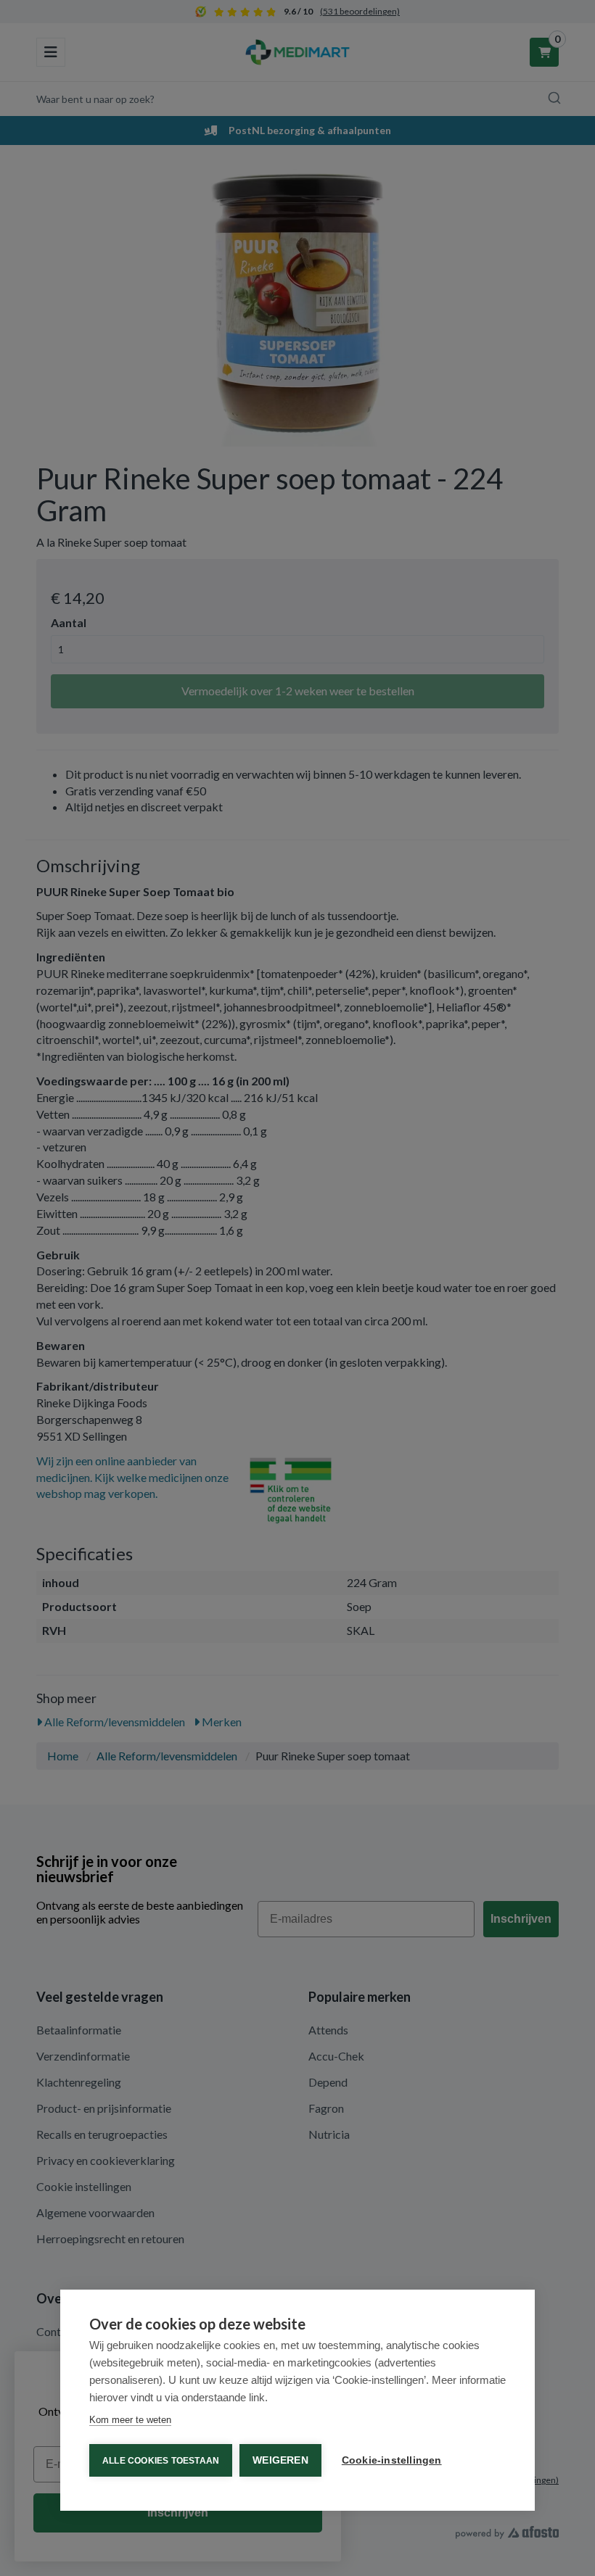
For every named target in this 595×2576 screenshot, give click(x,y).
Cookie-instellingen (392, 2460)
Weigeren (280, 2460)
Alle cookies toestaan (161, 2461)
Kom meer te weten (130, 2420)
